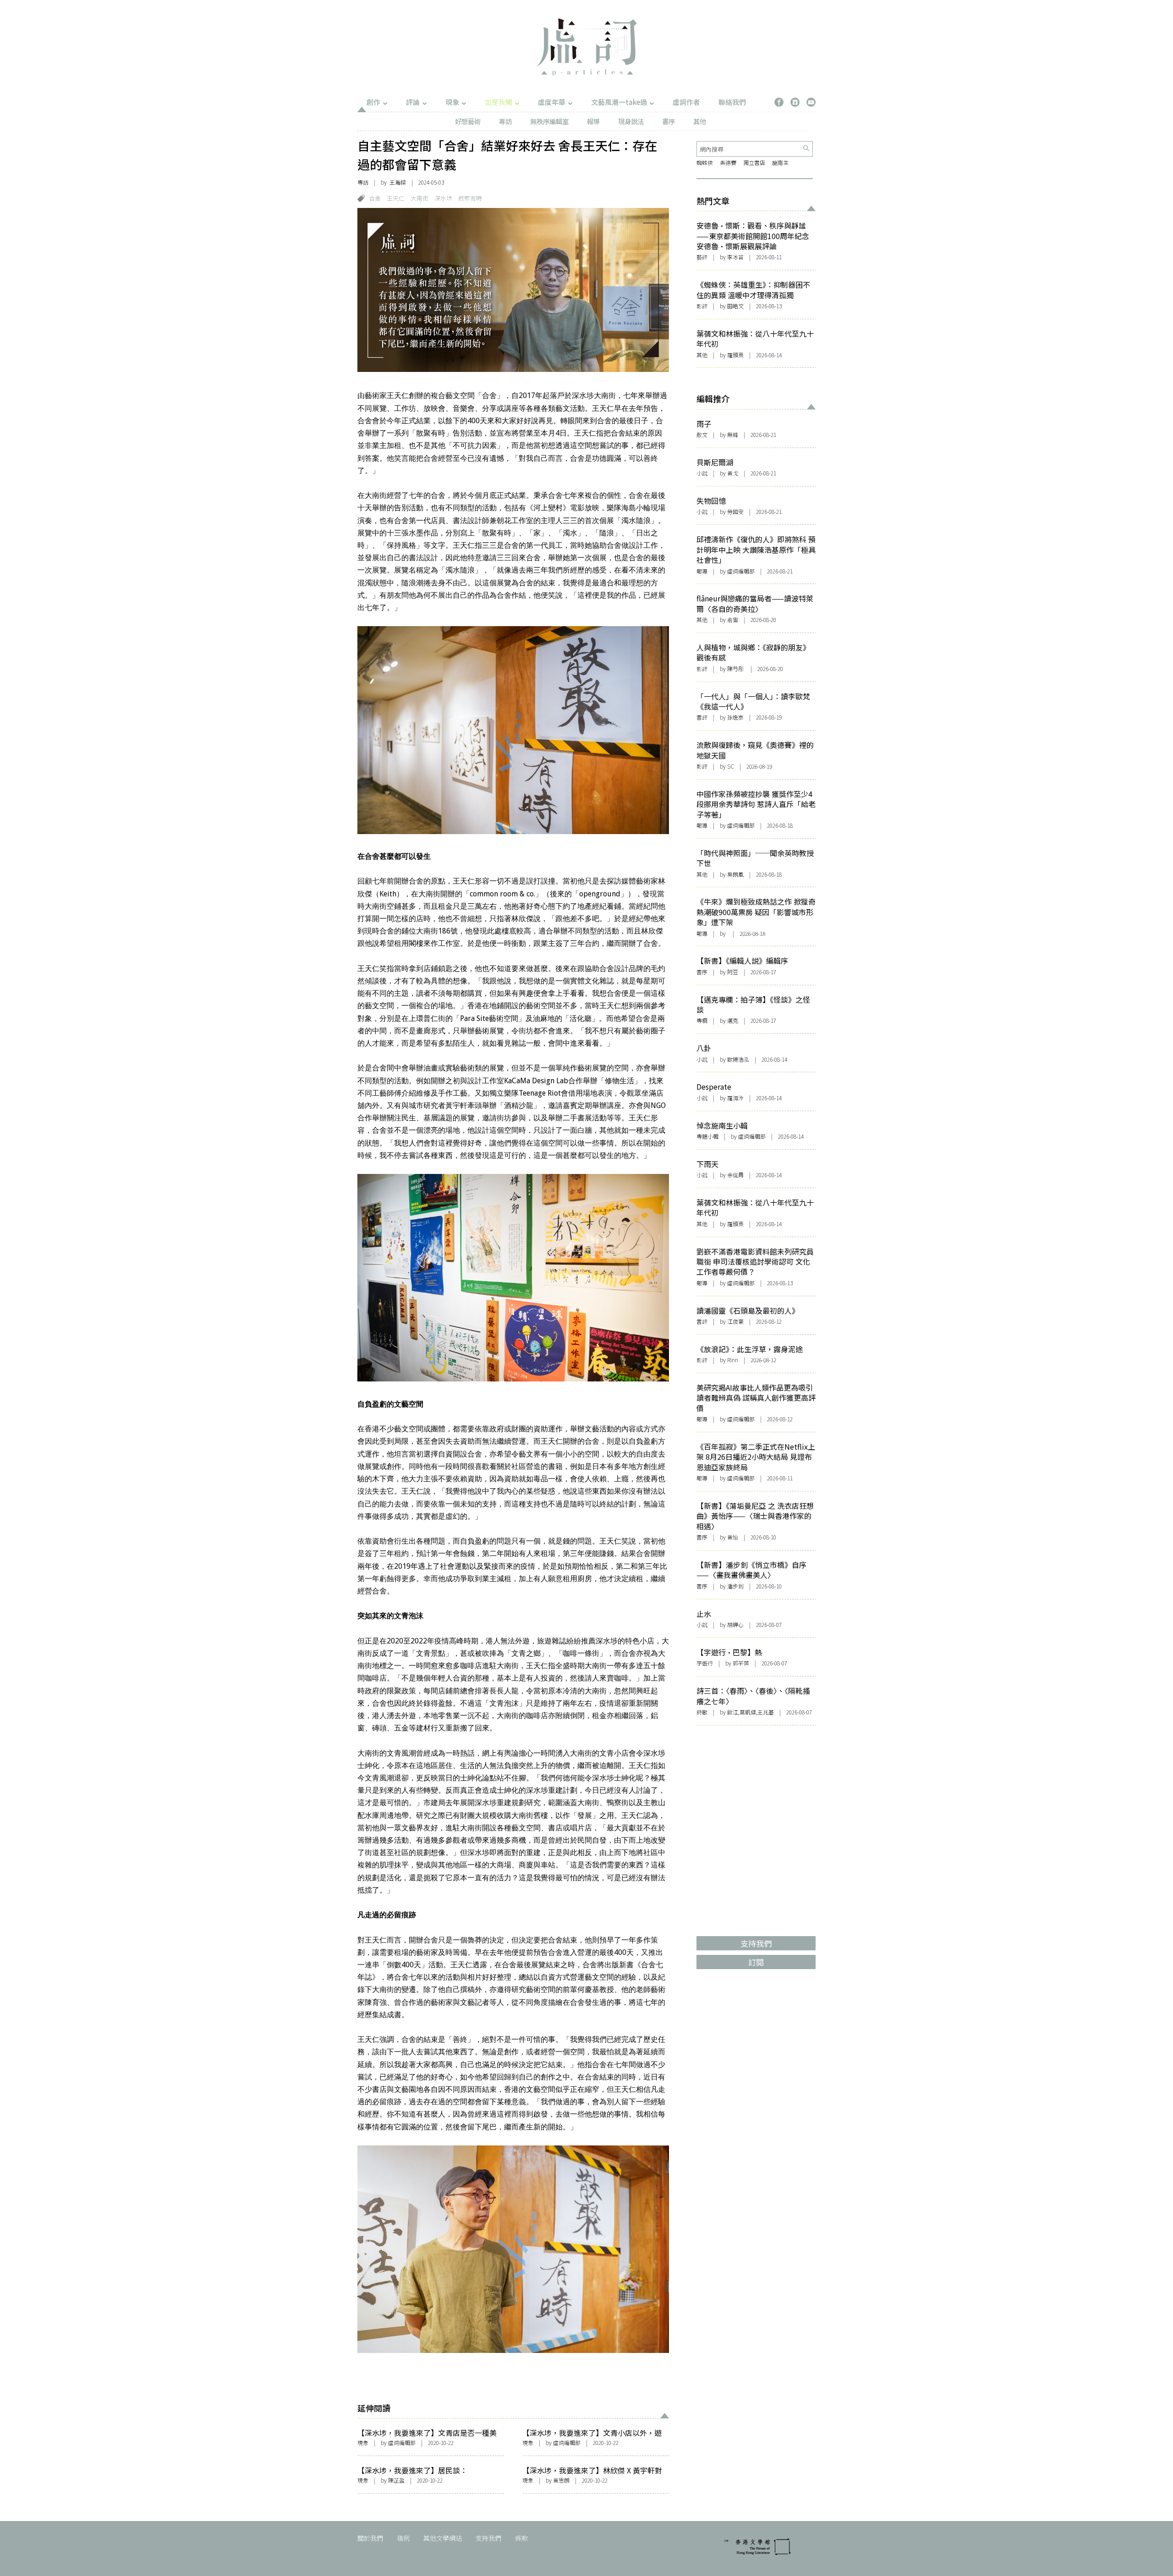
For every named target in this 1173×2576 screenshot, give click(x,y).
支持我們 (488, 2538)
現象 (452, 102)
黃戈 (733, 473)
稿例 (403, 2538)
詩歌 (702, 1712)
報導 (593, 121)
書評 (702, 717)
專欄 (702, 1020)
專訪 (505, 121)
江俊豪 (735, 1321)
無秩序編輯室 (549, 121)
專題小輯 (707, 1136)
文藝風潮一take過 (619, 102)
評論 (413, 102)
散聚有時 (470, 198)
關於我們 (370, 2538)
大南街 (419, 198)
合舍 (375, 198)
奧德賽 (728, 162)
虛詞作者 (686, 102)
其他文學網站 (443, 2538)
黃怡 (733, 1537)
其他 (700, 121)
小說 (702, 473)
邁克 (733, 1020)
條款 (521, 2538)
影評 (702, 306)
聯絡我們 (732, 102)
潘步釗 (735, 1586)
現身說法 (631, 121)
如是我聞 (499, 102)
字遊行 (705, 1663)
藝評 (702, 257)
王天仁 (396, 198)
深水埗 (443, 198)
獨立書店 (754, 162)
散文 (702, 434)
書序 (669, 121)
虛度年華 (552, 102)
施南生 (780, 162)
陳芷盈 (396, 2480)
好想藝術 (468, 121)
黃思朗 (561, 2480)
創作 (373, 102)
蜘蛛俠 (705, 162)
